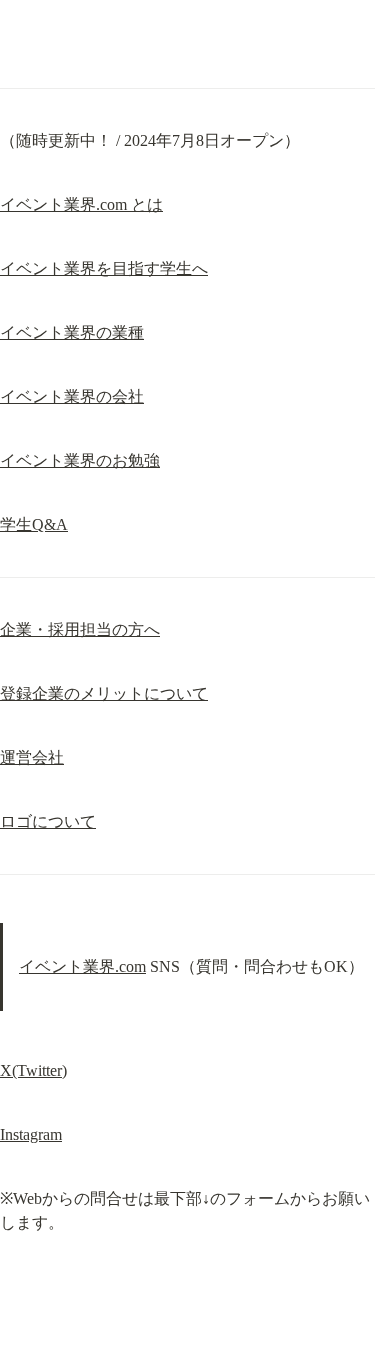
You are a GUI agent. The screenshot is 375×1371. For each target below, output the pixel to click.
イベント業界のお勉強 (80, 460)
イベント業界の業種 (72, 332)
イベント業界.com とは (81, 204)
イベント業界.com (82, 966)
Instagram (31, 1134)
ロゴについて (48, 821)
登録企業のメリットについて (104, 693)
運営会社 (32, 757)
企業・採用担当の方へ (80, 629)
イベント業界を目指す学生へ (104, 268)
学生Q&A (34, 524)
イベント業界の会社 (72, 396)
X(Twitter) (33, 1070)
